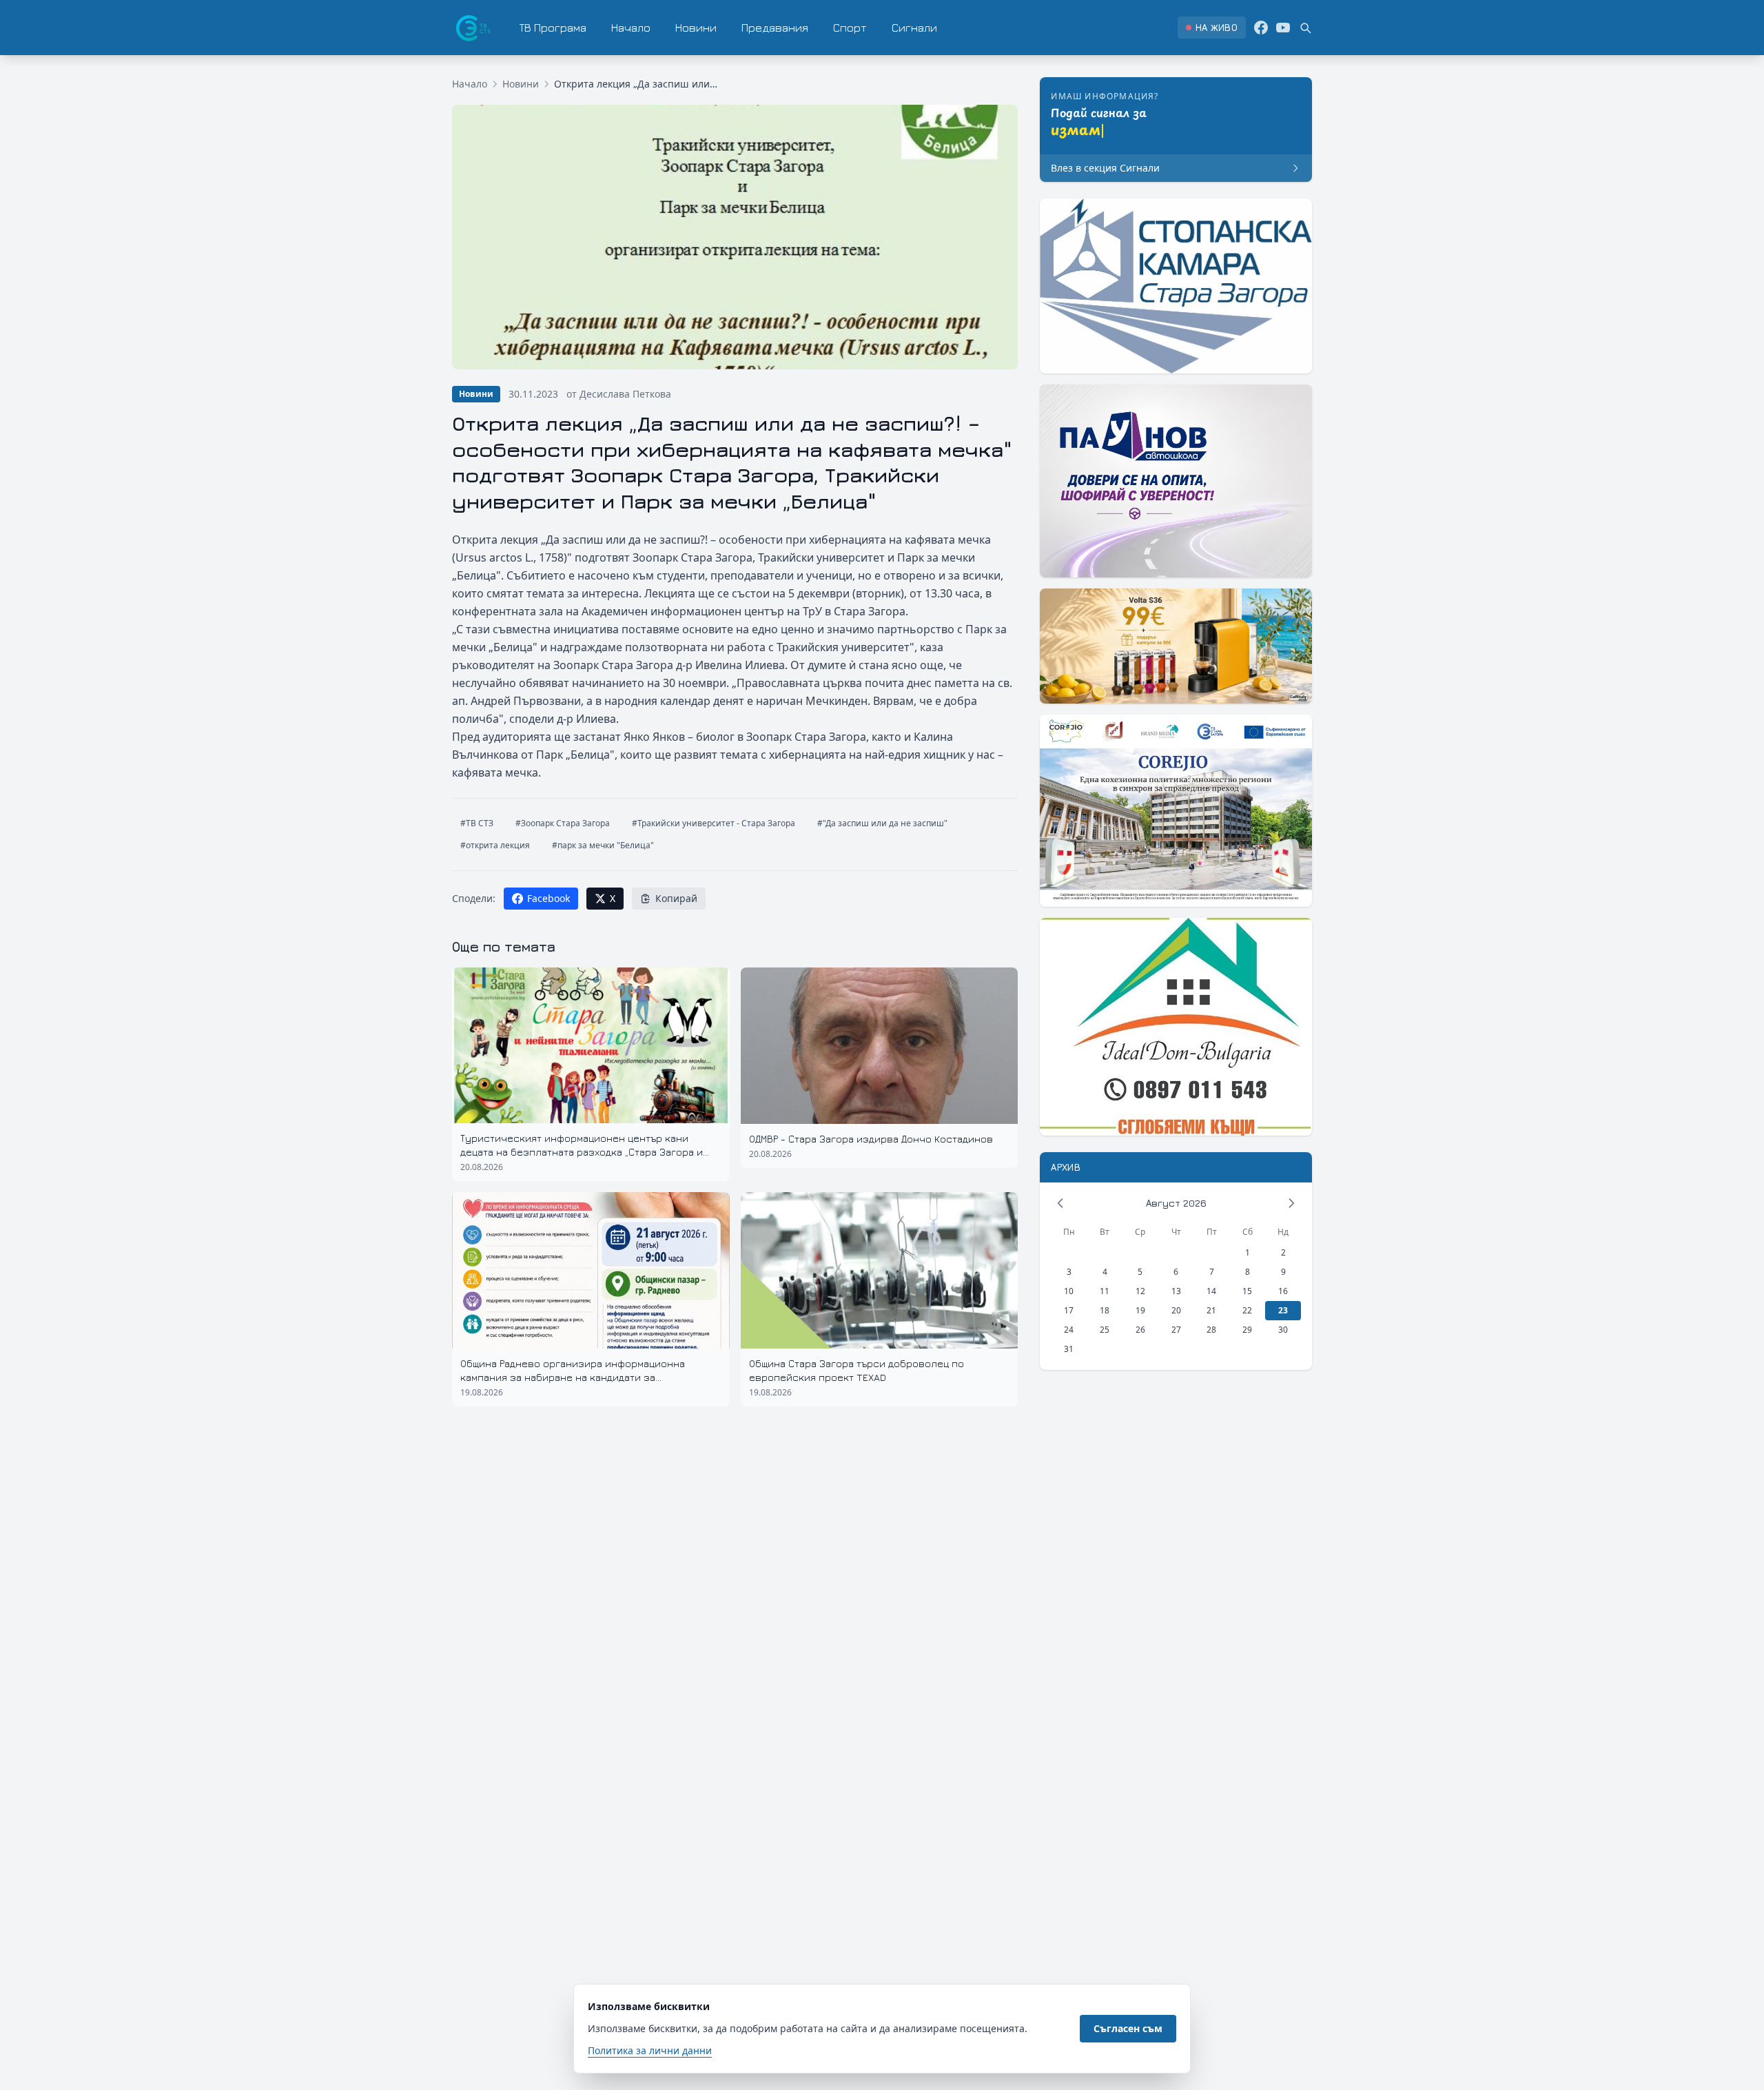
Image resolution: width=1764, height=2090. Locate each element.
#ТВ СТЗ (477, 823)
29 (1247, 1330)
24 (1069, 1330)
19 (1140, 1310)
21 (1211, 1310)
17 (1069, 1310)
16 (1283, 1291)
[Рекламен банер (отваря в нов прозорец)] (1176, 286)
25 (1105, 1330)
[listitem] (1212, 28)
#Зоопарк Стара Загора (563, 823)
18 (1105, 1310)
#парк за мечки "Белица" (603, 845)
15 (1247, 1291)
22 (1247, 1310)
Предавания (775, 28)
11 (1105, 1291)
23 (1283, 1310)
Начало (631, 28)
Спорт (850, 28)
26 (1140, 1330)
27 (1176, 1330)
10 (1069, 1291)
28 (1211, 1330)
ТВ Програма (553, 28)
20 (1176, 1310)
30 (1283, 1330)
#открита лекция (495, 845)
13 (1176, 1291)
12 (1140, 1291)
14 (1211, 1291)
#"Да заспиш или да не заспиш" (882, 823)
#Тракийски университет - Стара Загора (714, 823)
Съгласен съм (1128, 2028)
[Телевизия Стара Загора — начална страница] (472, 28)
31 (1069, 1349)
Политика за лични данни (650, 2050)
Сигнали (914, 28)
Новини (696, 28)
